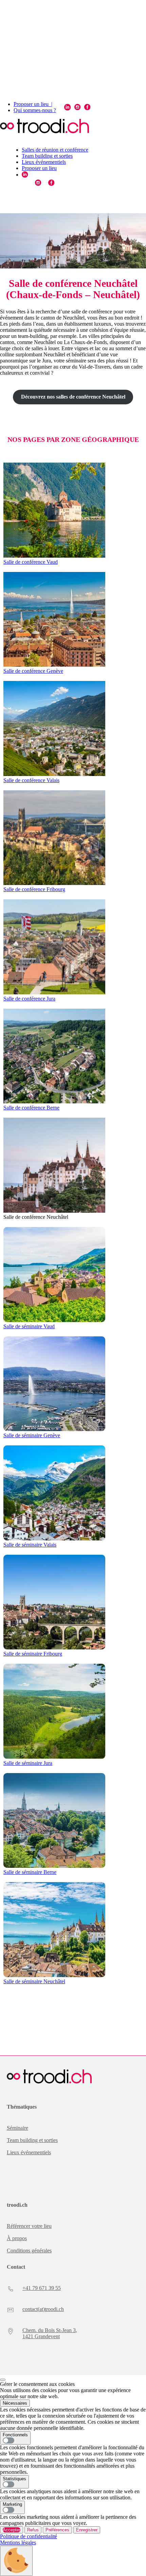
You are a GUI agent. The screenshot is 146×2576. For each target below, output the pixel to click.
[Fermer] (3, 2380)
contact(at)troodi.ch (43, 2309)
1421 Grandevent (41, 2336)
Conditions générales (29, 2251)
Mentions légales (18, 2542)
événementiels (36, 2152)
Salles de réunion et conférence (55, 150)
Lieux (14, 2152)
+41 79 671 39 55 (42, 2288)
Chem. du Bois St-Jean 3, (50, 2330)
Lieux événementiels (44, 162)
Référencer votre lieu (29, 2226)
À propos (17, 2238)
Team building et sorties (47, 156)
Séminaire (17, 2128)
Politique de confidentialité (29, 2536)
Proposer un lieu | (33, 104)
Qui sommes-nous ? (35, 110)
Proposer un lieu (39, 168)
